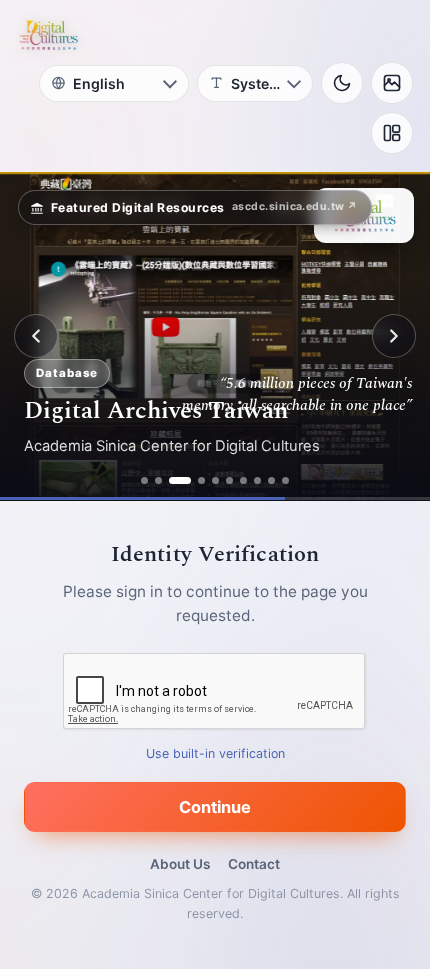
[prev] (36, 336)
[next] (394, 336)
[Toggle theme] (342, 83)
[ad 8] (257, 480)
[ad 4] (201, 480)
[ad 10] (285, 480)
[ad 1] (144, 480)
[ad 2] (158, 480)
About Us (180, 864)
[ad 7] (243, 480)
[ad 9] (271, 480)
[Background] (392, 83)
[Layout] (392, 133)
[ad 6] (229, 480)
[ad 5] (215, 480)
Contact (254, 864)
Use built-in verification (215, 753)
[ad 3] (180, 480)
